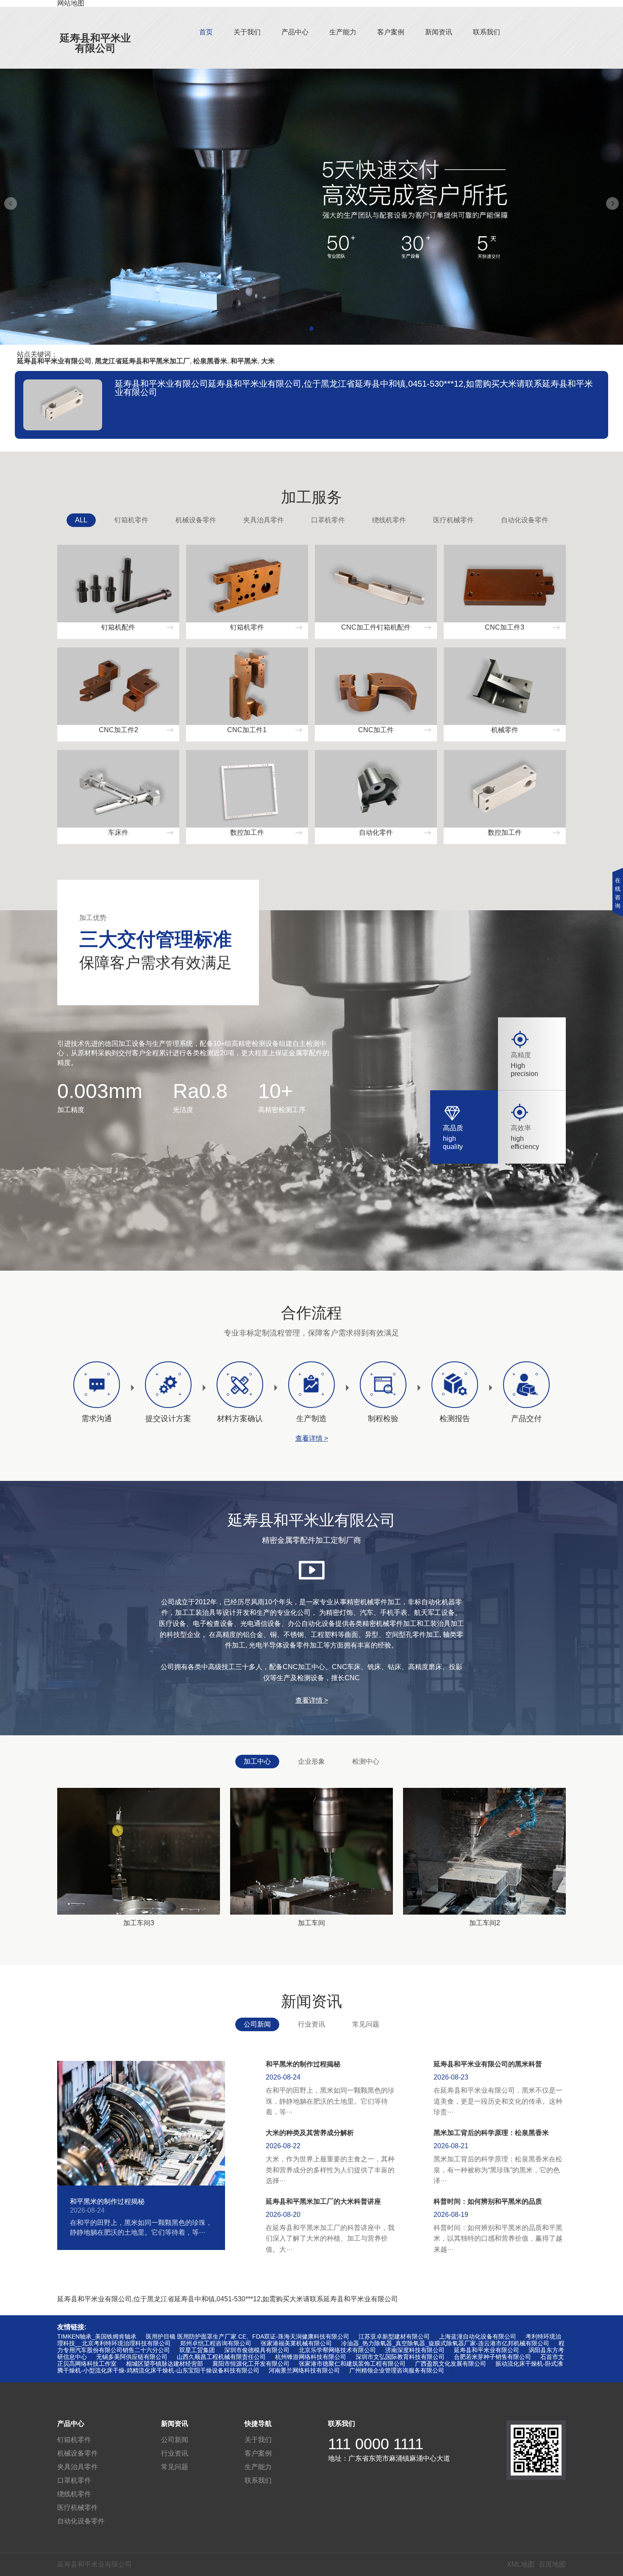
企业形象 (311, 1761)
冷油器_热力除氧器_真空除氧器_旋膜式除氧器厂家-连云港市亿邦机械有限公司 (445, 2343)
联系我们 (487, 32)
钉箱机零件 (131, 520)
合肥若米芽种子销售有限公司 (492, 2357)
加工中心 (257, 1761)
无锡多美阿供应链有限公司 (132, 2357)
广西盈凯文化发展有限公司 (451, 2364)
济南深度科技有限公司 (415, 2350)
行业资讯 (311, 2024)
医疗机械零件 (453, 520)
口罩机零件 (328, 520)
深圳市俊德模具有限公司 (257, 2350)
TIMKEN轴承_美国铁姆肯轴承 (97, 2336)
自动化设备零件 (525, 520)
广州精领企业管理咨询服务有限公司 (397, 2370)
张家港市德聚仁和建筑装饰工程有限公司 (352, 2364)
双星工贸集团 (197, 2350)
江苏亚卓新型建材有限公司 (394, 2336)
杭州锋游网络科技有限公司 (311, 2357)
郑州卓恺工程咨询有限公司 (216, 2343)
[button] (311, 329)
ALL (81, 520)
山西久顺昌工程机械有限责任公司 (221, 2357)
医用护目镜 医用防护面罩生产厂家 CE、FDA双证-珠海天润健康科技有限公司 (248, 2336)
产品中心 (295, 32)
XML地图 (521, 2564)
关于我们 (247, 32)
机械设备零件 (196, 520)
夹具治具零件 (264, 520)
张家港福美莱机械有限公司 (296, 2343)
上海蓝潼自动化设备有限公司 (478, 2336)
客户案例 (391, 32)
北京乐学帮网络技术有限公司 (337, 2350)
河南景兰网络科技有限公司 (304, 2370)
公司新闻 (257, 2024)
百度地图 (552, 2564)
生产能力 (343, 32)
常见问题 (366, 2024)
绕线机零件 (389, 520)
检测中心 (366, 1761)
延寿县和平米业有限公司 (95, 43)
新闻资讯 (439, 32)
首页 (206, 32)
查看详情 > (312, 1439)
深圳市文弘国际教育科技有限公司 (400, 2357)
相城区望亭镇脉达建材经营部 (164, 2364)
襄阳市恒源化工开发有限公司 (251, 2364)
